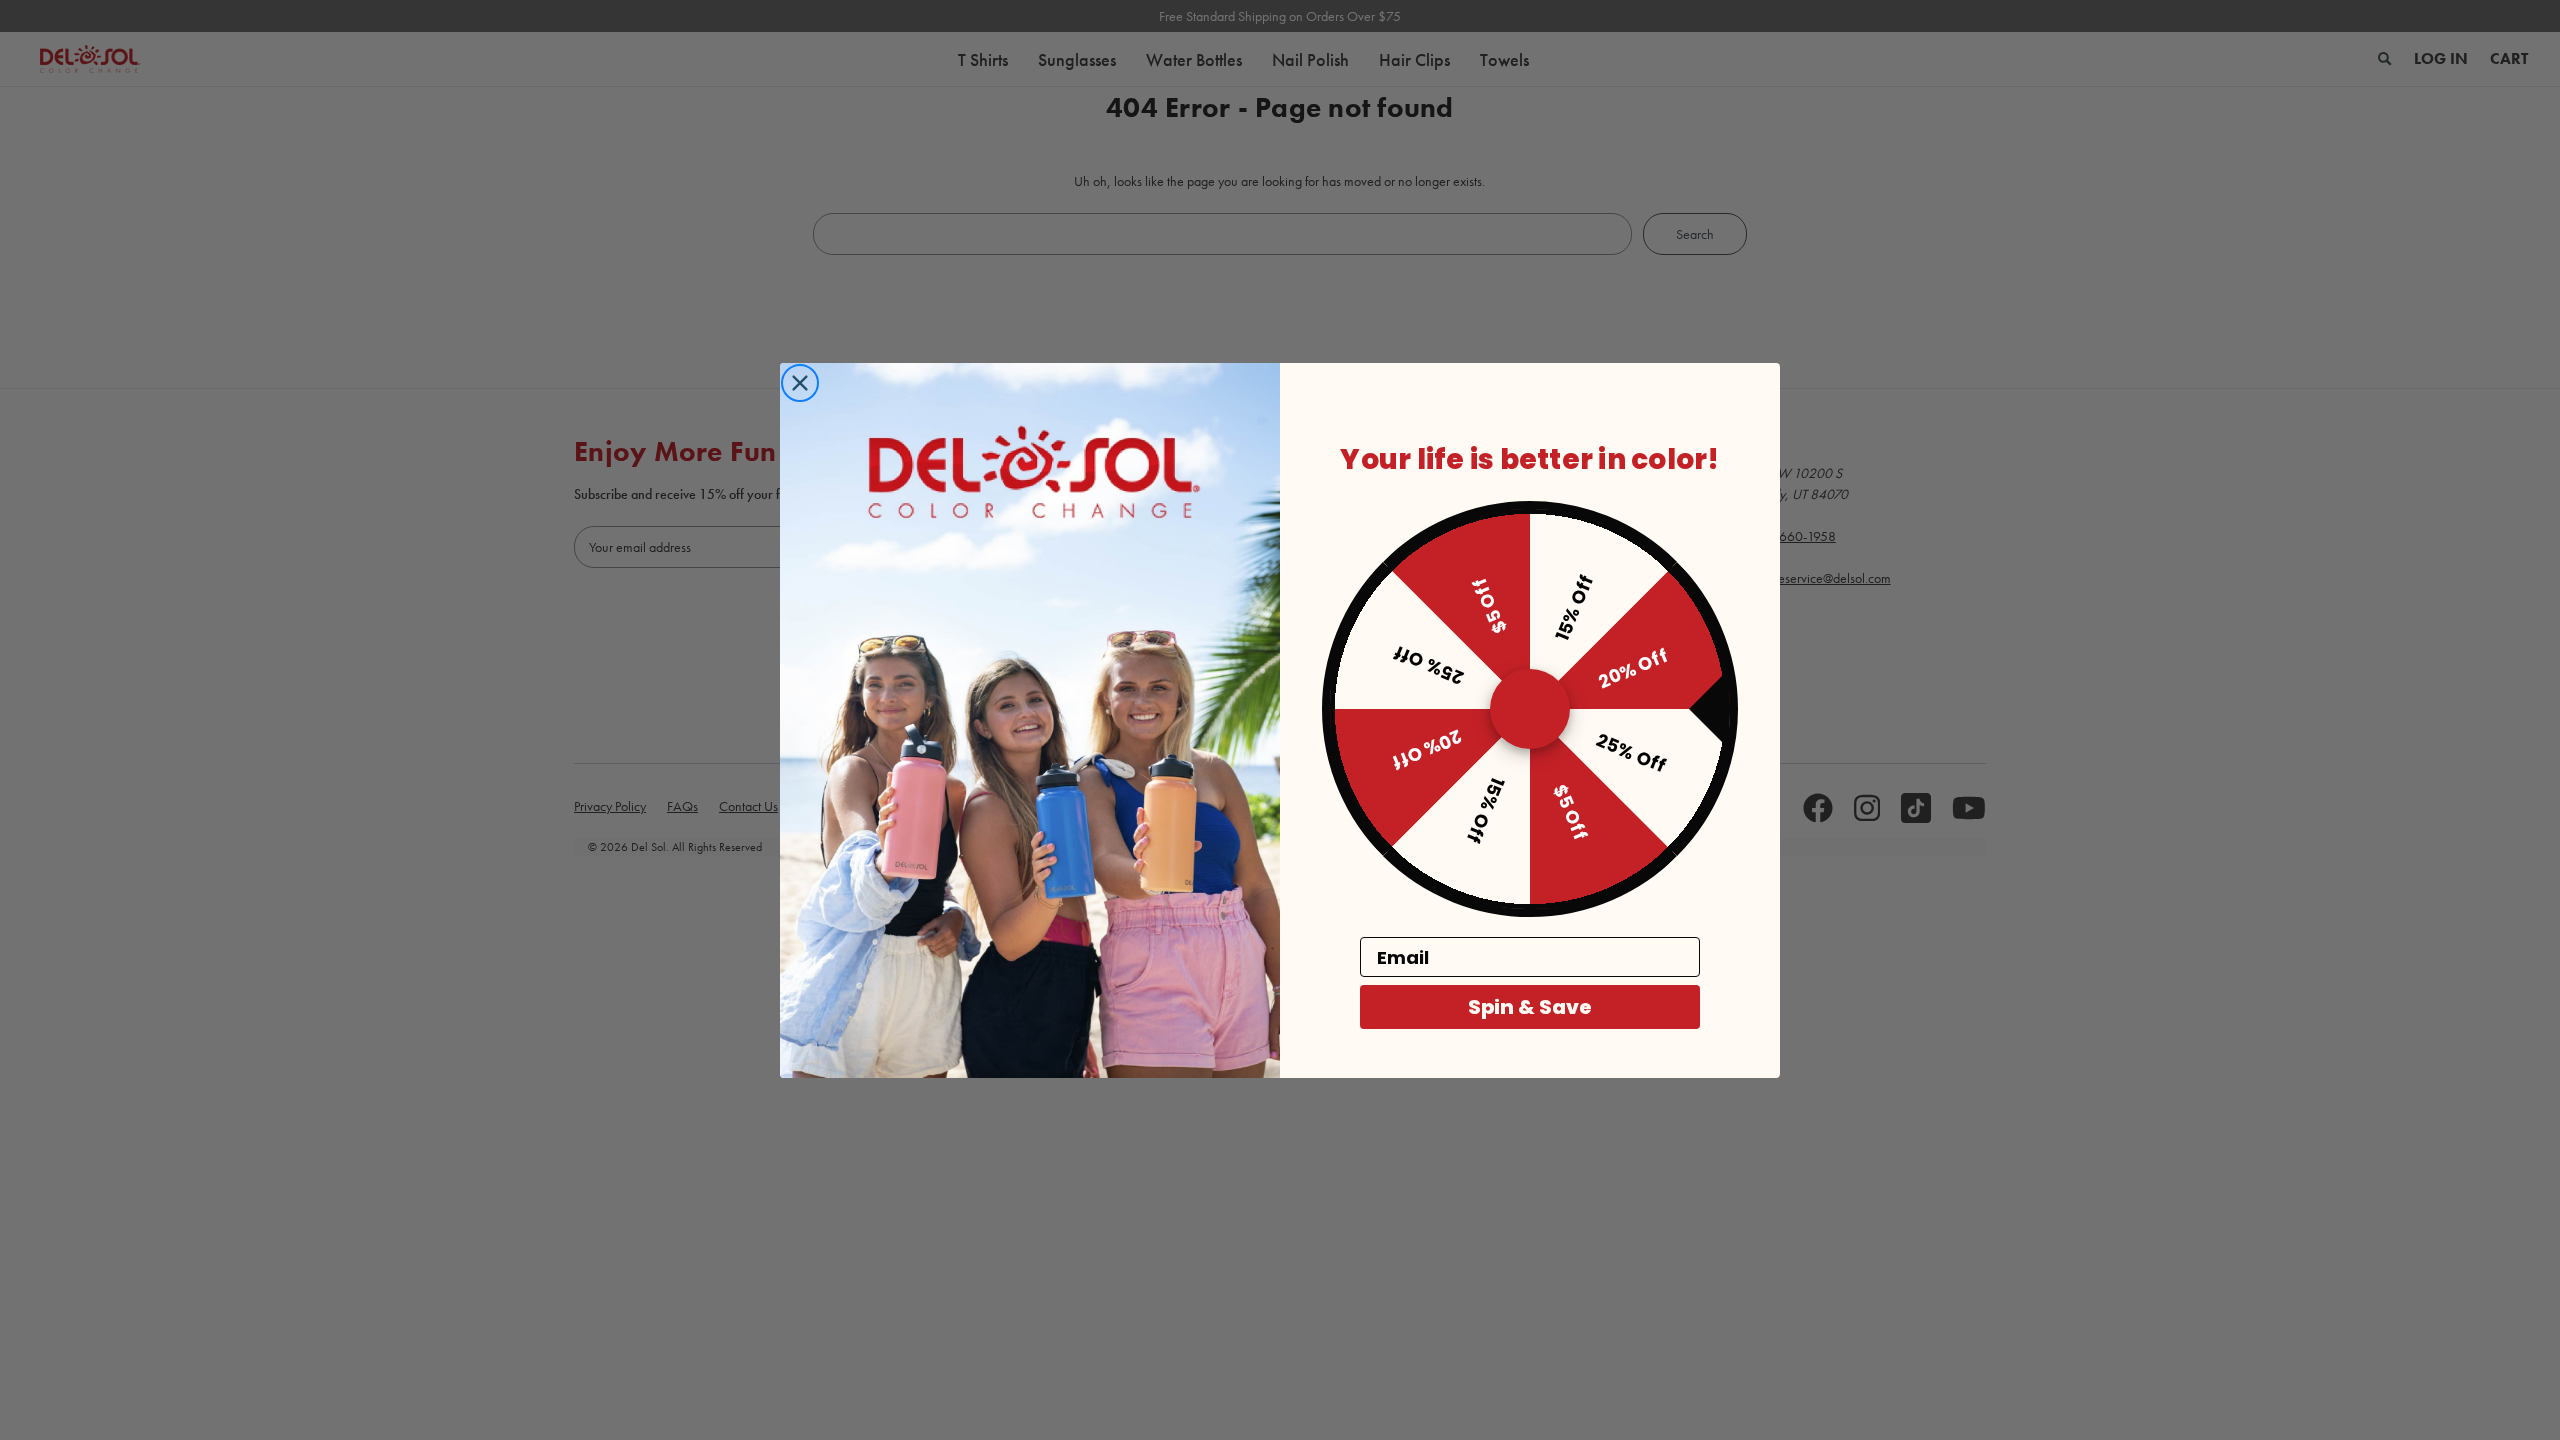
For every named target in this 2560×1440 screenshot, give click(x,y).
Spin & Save (1530, 1007)
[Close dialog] (800, 383)
